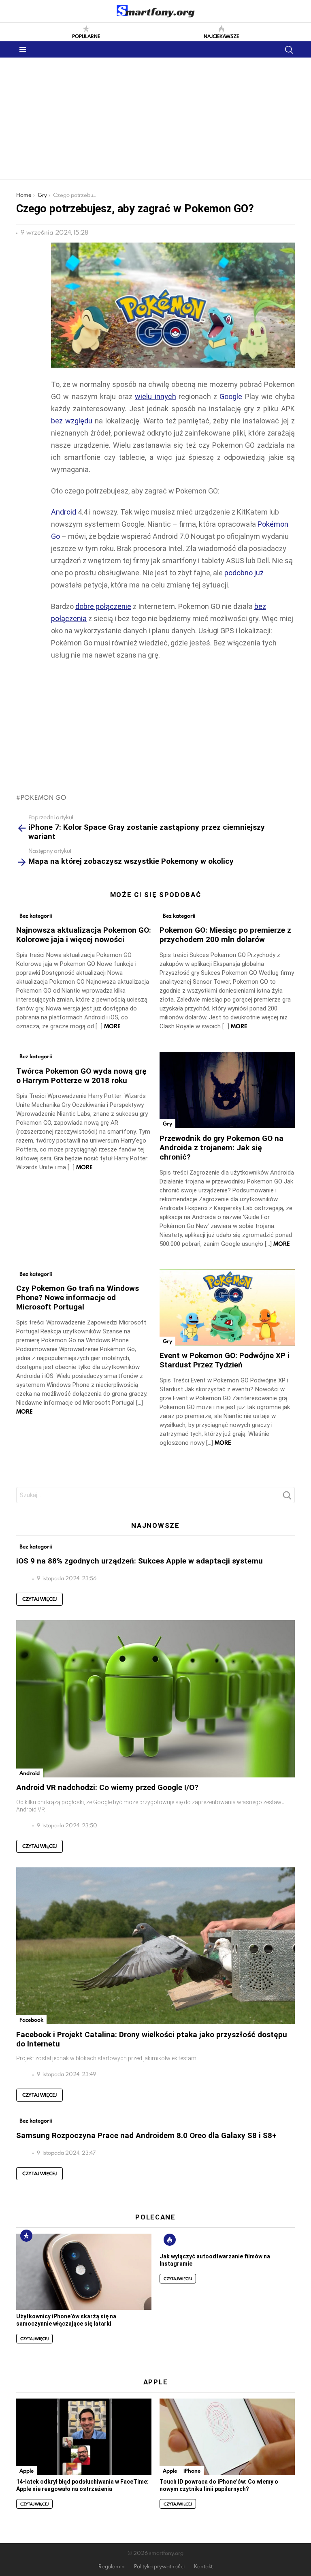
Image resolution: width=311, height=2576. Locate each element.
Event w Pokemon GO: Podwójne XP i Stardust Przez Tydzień (225, 1360)
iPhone (192, 2471)
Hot (170, 2240)
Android (64, 512)
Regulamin (112, 2566)
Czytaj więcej (39, 1599)
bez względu (72, 421)
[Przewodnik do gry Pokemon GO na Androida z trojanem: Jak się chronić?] (227, 1090)
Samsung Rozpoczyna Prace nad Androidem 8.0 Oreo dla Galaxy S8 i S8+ (146, 2135)
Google (231, 396)
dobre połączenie (103, 606)
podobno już (244, 573)
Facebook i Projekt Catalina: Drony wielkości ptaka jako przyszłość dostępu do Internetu (152, 2039)
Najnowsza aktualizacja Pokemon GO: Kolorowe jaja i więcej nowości (84, 935)
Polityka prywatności (159, 2566)
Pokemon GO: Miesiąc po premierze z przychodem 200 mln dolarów (225, 935)
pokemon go (44, 797)
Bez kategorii (36, 916)
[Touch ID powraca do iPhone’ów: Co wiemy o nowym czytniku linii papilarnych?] (227, 2437)
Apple (27, 2471)
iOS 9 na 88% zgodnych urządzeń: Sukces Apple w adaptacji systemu (140, 1561)
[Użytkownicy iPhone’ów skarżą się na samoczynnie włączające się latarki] (84, 2272)
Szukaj (287, 1497)
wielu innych (155, 396)
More (112, 1026)
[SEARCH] (289, 49)
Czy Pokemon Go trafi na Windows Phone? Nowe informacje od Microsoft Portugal (78, 1298)
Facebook (31, 2020)
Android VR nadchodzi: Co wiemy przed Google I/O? (107, 1787)
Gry (167, 1124)
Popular (26, 2236)
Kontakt (203, 2566)
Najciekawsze (221, 36)
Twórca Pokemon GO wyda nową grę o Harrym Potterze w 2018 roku (81, 1076)
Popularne (86, 36)
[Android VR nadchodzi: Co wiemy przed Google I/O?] (155, 1699)
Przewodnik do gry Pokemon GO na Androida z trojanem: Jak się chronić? (222, 1148)
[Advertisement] (155, 118)
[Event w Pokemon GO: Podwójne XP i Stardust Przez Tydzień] (227, 1307)
